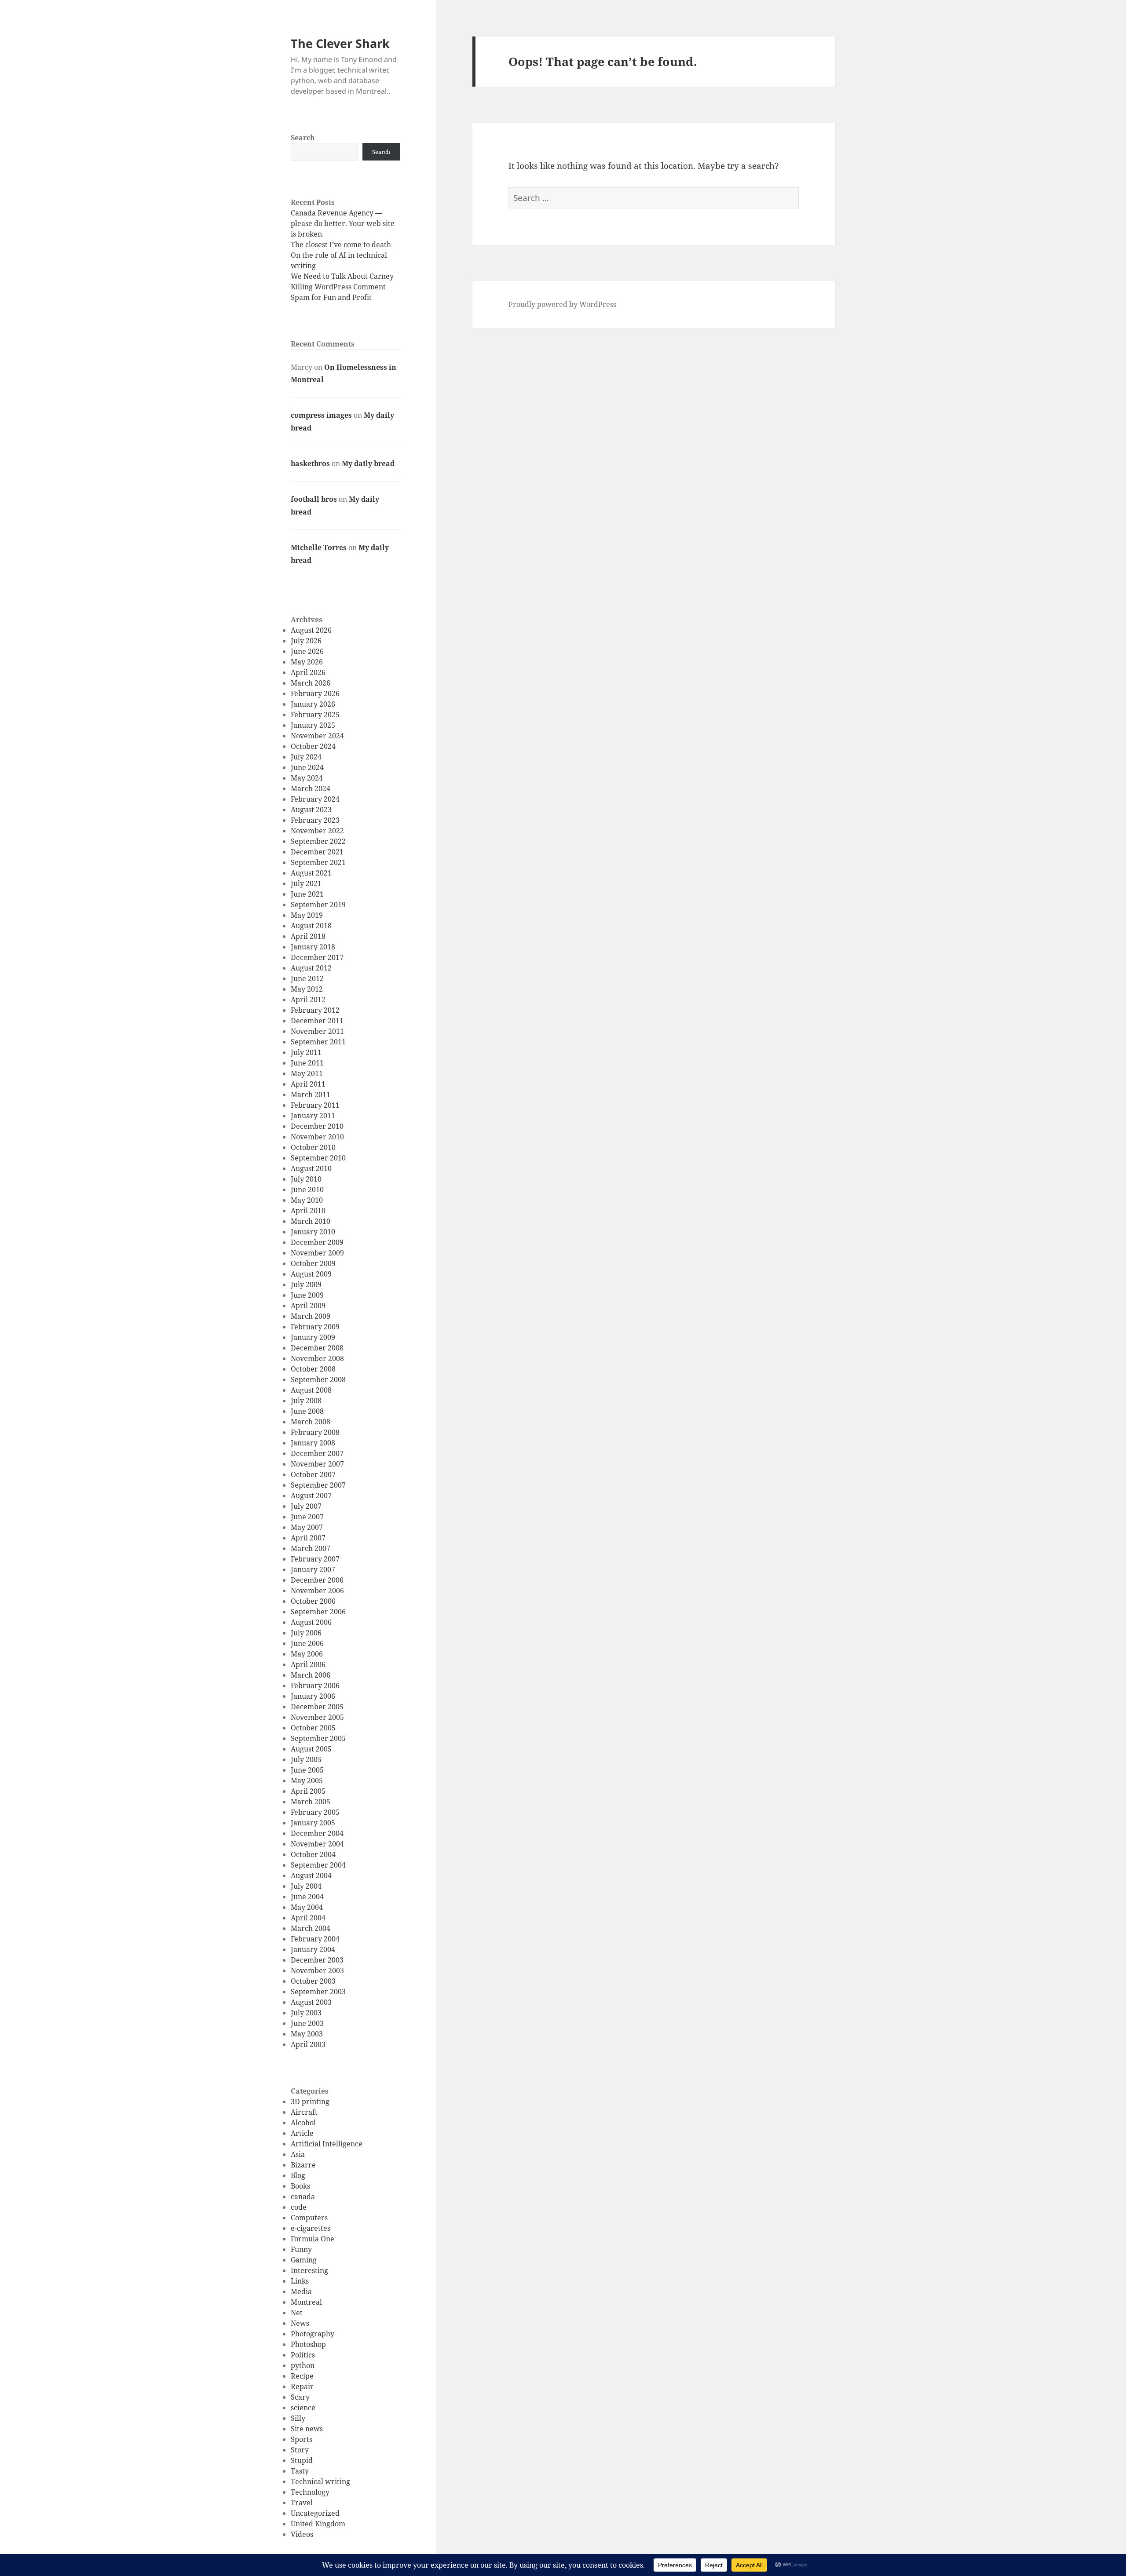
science (303, 2408)
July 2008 (306, 1401)
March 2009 (311, 1316)
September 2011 (318, 1042)
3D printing (310, 2102)
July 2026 (306, 641)
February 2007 (315, 1559)
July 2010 (306, 1179)
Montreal (306, 2302)
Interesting (309, 2270)
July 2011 (306, 1052)
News (300, 2323)
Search (303, 138)
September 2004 (318, 1865)
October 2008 (313, 1369)
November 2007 (317, 1464)
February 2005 (315, 1812)
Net (297, 2313)
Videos (302, 2534)
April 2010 (308, 1211)
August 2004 (311, 1875)
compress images (321, 415)
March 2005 (311, 1802)
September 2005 (318, 1738)
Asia (298, 2154)
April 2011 (308, 1084)
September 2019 (318, 905)
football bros (314, 499)
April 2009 (308, 1306)
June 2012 (307, 978)
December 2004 (317, 1833)
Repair (302, 2386)
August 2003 (311, 2002)
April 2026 (308, 672)
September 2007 (318, 1485)
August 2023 (311, 810)
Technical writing (320, 2481)
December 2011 (317, 1021)
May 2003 (307, 2034)
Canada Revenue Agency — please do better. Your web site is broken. (343, 223)
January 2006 (313, 1696)
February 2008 (315, 1432)
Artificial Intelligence (327, 2144)
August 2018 (311, 926)
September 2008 (318, 1379)
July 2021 (306, 883)
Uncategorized (315, 2513)
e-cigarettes (311, 2228)
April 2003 (308, 2044)
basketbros (310, 463)
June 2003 (307, 2023)
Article (302, 2133)
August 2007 (311, 1496)
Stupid (302, 2460)
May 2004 (307, 1907)
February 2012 (315, 1010)
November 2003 (317, 1970)
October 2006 (313, 1601)
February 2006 (315, 1686)
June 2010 (307, 1189)
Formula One (313, 2239)
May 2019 (307, 915)
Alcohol (303, 2123)
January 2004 (313, 1949)
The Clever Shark (340, 43)
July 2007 (306, 1506)
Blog (298, 2175)
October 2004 (313, 1854)
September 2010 (318, 1158)
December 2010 (317, 1126)
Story (300, 2450)
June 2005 (307, 1770)
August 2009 (311, 1274)
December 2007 (317, 1453)
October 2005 (313, 1728)
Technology (310, 2492)
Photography (313, 2334)
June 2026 (307, 651)
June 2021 (307, 894)
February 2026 (315, 693)
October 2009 (313, 1263)
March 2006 (311, 1675)
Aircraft (304, 2112)
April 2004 (308, 1918)
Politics (303, 2355)
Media (301, 2291)
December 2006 (317, 1580)
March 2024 (311, 788)
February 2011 (315, 1105)
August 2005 (311, 1749)
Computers (309, 2218)
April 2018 (308, 936)
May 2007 (307, 1527)
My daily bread (368, 463)
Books (300, 2186)
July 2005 (306, 1759)
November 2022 (317, 831)
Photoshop (308, 2344)
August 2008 (311, 1390)
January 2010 (313, 1232)
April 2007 (308, 1538)
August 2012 (311, 968)
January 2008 (313, 1443)
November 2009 (317, 1253)
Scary (300, 2397)
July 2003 (306, 2013)
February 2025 (315, 715)
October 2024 (313, 746)
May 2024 (307, 778)
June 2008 (307, 1411)
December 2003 (317, 1960)
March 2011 (311, 1095)
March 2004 (311, 1928)
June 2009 (307, 1295)
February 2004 (315, 1939)
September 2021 (318, 862)
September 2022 (318, 841)
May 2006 (307, 1654)
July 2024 (306, 757)
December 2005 (317, 1707)
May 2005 (307, 1781)
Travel (302, 2503)
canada (303, 2197)
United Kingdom (318, 2524)
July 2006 (306, 1633)
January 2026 (313, 704)
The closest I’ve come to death (341, 244)
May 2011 (307, 1073)
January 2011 (313, 1116)
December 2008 (317, 1348)
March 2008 (311, 1422)
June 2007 (307, 1517)
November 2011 (317, 1031)
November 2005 (317, 1717)
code (299, 2207)
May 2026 (307, 662)
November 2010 (317, 1137)
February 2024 (315, 799)
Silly (298, 2418)
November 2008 (317, 1358)
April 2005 (308, 1791)
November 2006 (317, 1591)
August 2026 (311, 630)
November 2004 (317, 1844)
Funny (301, 2249)
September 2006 (318, 1612)
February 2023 (315, 820)
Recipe (302, 2376)
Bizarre (303, 2165)
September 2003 (318, 1992)
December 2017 (317, 957)
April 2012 (308, 1000)
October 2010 (313, 1147)
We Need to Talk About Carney (342, 276)
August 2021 (311, 873)
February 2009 (315, 1327)
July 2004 (306, 1886)
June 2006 (307, 1643)
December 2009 (317, 1242)
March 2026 (311, 683)
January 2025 (313, 725)
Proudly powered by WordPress (562, 304)
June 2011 (307, 1063)
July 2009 (306, 1284)
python (303, 2365)
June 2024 (307, 767)
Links (300, 2281)
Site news (307, 2429)
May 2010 (307, 1200)
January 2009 (313, 1337)
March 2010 (311, 1221)
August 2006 (311, 1622)
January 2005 (313, 1823)
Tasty (300, 2471)
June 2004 (307, 1897)
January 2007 (313, 1569)
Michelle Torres (319, 547)
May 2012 (307, 989)
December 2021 (317, 852)
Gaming (304, 2260)
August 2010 (311, 1168)
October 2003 (313, 1981)
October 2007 (313, 1474)
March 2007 (311, 1548)
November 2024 (317, 736)
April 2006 (308, 1664)
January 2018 (313, 947)
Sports (302, 2439)
